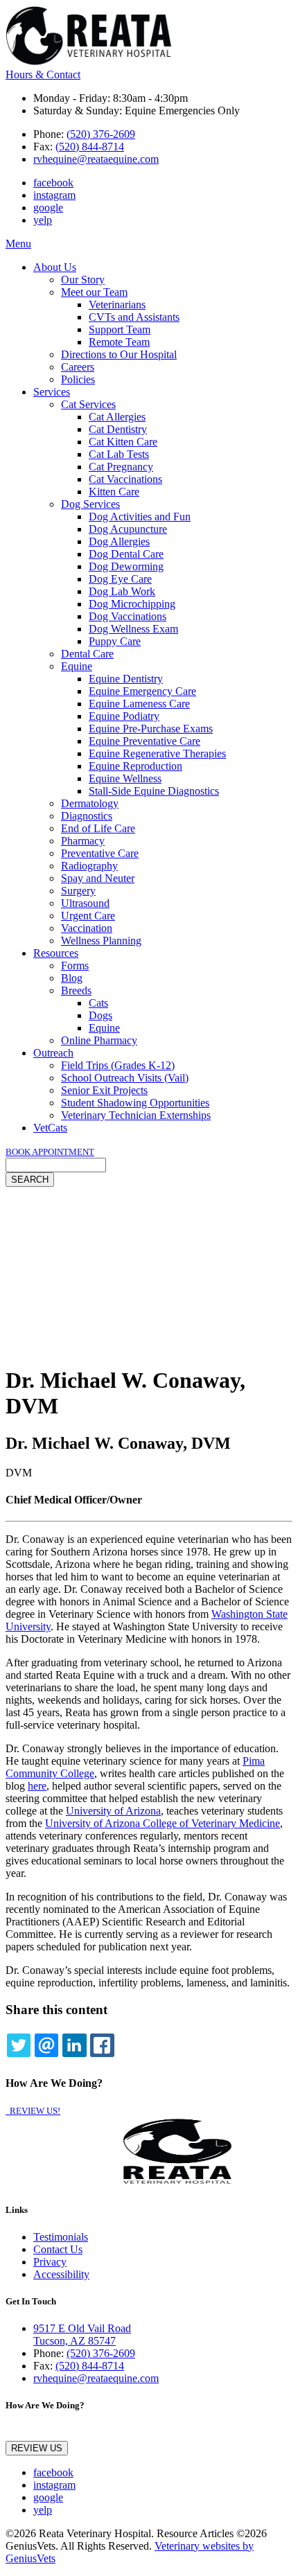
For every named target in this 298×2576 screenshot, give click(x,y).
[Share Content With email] (46, 2045)
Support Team (120, 329)
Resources (56, 953)
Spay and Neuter (98, 878)
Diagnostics (87, 816)
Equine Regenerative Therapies (157, 753)
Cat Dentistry (118, 429)
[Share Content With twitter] (19, 2045)
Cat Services (88, 404)
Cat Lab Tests (119, 454)
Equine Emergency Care (142, 691)
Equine (77, 666)
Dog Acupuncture (128, 529)
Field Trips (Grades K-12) (118, 1065)
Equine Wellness (125, 778)
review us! (34, 2111)
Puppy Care (115, 641)
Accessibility (61, 2274)
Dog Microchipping (132, 604)
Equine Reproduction (135, 766)
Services (52, 392)
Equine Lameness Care (139, 704)
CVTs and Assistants (134, 317)
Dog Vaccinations (128, 616)
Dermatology (90, 803)
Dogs (100, 1015)
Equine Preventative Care (144, 741)
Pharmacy (83, 841)
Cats (98, 1003)
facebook (53, 183)
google (48, 208)
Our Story (83, 280)
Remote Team (119, 342)
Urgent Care (88, 916)
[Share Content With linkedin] (74, 2045)
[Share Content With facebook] (102, 2045)
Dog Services (90, 504)
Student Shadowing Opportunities (135, 1103)
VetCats (50, 1128)
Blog (72, 978)
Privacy (50, 2262)
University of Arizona (113, 1811)
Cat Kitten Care (123, 442)
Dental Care (87, 654)
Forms (75, 965)
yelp (43, 220)
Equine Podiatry (124, 716)
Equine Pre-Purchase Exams (151, 729)
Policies (78, 379)
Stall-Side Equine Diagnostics (154, 791)
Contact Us (58, 2249)
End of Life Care (98, 828)
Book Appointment (50, 1152)
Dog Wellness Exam (133, 629)
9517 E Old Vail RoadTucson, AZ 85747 (82, 2335)
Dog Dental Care (126, 554)
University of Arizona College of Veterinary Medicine (163, 1823)
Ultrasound (85, 903)
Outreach (53, 1053)
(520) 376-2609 (101, 134)
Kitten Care (114, 492)
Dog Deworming (126, 566)
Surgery (78, 891)
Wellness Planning (101, 941)
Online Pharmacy (99, 1040)
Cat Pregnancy (121, 467)
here (37, 1786)
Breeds (76, 990)
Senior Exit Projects (104, 1090)
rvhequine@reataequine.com (96, 159)
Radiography (89, 866)
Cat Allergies (117, 417)
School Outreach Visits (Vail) (125, 1078)
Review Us (37, 2448)
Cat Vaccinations (125, 479)
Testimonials (61, 2237)
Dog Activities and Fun (140, 517)
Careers (78, 367)
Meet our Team (94, 292)
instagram (54, 195)
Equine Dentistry (126, 679)
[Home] (89, 62)
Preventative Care (100, 853)
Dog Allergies (119, 541)
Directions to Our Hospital (119, 354)
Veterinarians (117, 305)
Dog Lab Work (122, 591)
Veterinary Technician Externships (136, 1115)
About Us (55, 267)
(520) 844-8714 (90, 147)
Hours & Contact (43, 74)
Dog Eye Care (120, 579)
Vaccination (87, 928)
